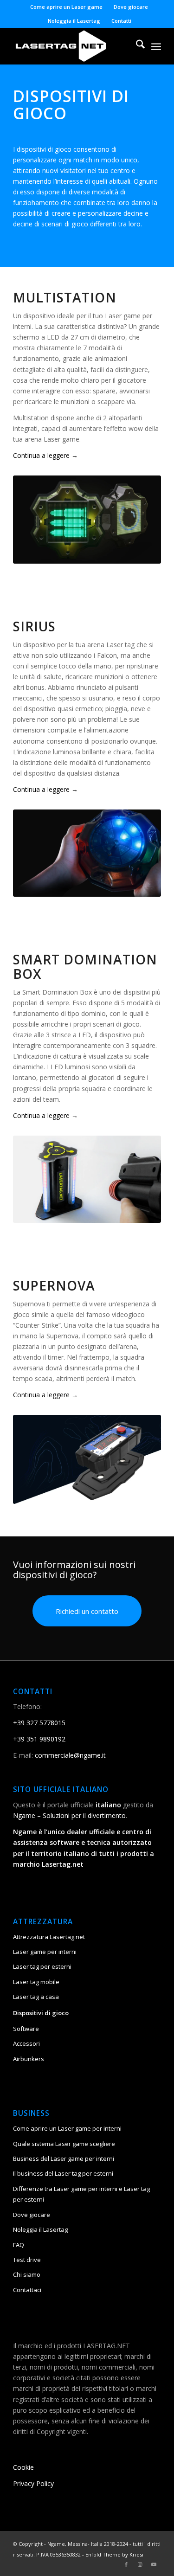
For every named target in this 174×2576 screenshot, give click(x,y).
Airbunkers (29, 2059)
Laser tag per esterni (42, 1966)
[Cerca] (136, 46)
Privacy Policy (33, 2483)
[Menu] (156, 46)
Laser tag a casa (36, 1997)
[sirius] (87, 853)
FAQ (19, 2245)
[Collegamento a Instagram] (140, 2564)
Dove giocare (131, 7)
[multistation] (87, 520)
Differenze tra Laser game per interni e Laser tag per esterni (81, 2194)
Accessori (26, 2043)
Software (26, 2029)
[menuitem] (67, 7)
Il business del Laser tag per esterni (63, 2173)
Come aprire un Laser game (66, 7)
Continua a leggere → (45, 455)
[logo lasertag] (72, 46)
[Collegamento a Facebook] (126, 2564)
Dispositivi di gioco (41, 2013)
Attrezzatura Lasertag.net (49, 1937)
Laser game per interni (45, 1952)
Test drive (27, 2260)
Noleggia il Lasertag (74, 21)
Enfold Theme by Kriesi (114, 2554)
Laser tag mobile (36, 1982)
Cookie (23, 2467)
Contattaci (27, 2290)
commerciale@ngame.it (70, 1755)
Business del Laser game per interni (64, 2158)
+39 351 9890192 (39, 1739)
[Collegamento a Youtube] (154, 2564)
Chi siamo (27, 2274)
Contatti (121, 21)
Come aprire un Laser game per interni (67, 2128)
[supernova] (87, 1459)
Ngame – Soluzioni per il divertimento (69, 1815)
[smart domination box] (87, 1179)
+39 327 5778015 (39, 1723)
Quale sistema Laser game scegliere (64, 2144)
